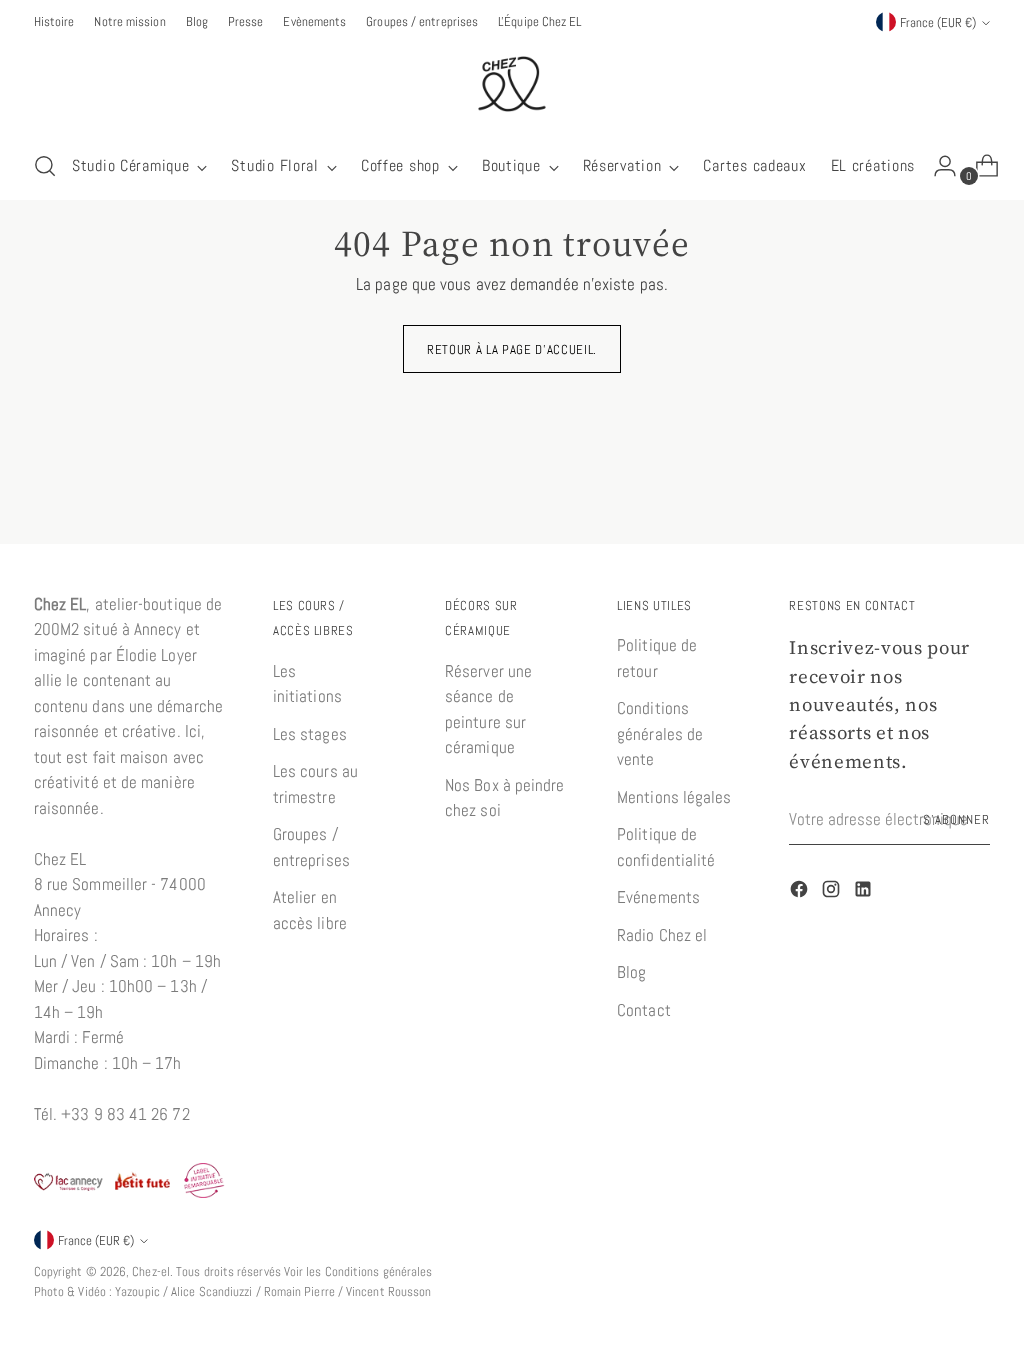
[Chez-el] (512, 84)
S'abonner (956, 819)
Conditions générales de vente (660, 733)
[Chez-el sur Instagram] (833, 893)
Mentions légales (674, 797)
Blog (631, 972)
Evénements (658, 897)
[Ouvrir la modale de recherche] (45, 166)
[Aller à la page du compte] (937, 166)
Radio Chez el (662, 935)
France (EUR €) (938, 22)
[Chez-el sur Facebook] (801, 893)
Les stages (310, 734)
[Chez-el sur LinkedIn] (865, 893)
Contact (644, 1010)
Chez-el (151, 1271)
